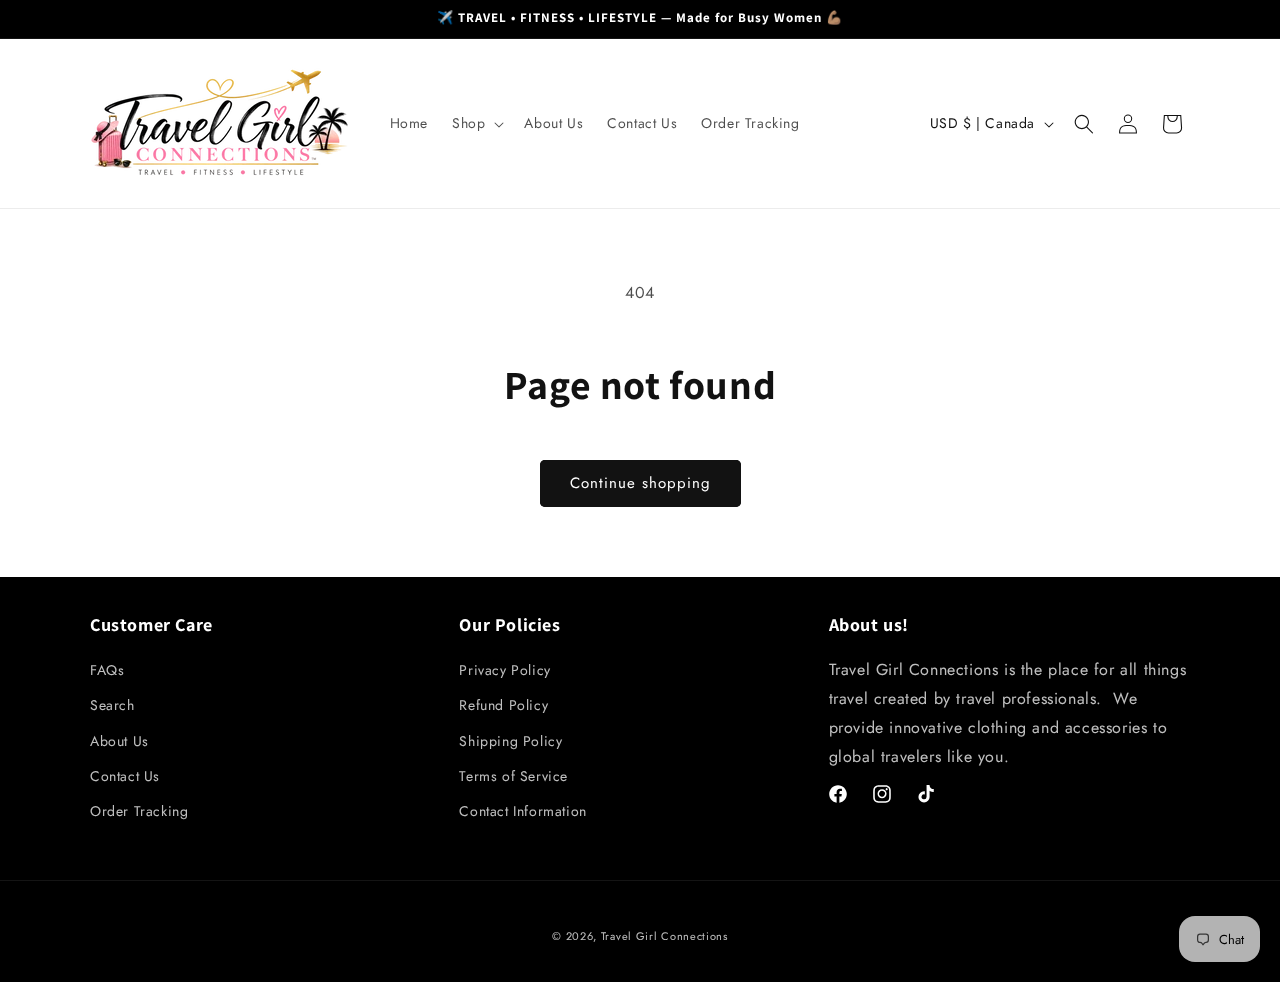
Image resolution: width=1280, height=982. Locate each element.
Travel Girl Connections (664, 936)
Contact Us (125, 776)
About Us (119, 741)
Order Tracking (139, 811)
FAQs (107, 671)
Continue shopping (640, 483)
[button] (476, 123)
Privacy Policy (504, 671)
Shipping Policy (510, 741)
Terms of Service (513, 776)
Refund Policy (503, 706)
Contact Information (522, 811)
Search (112, 706)
